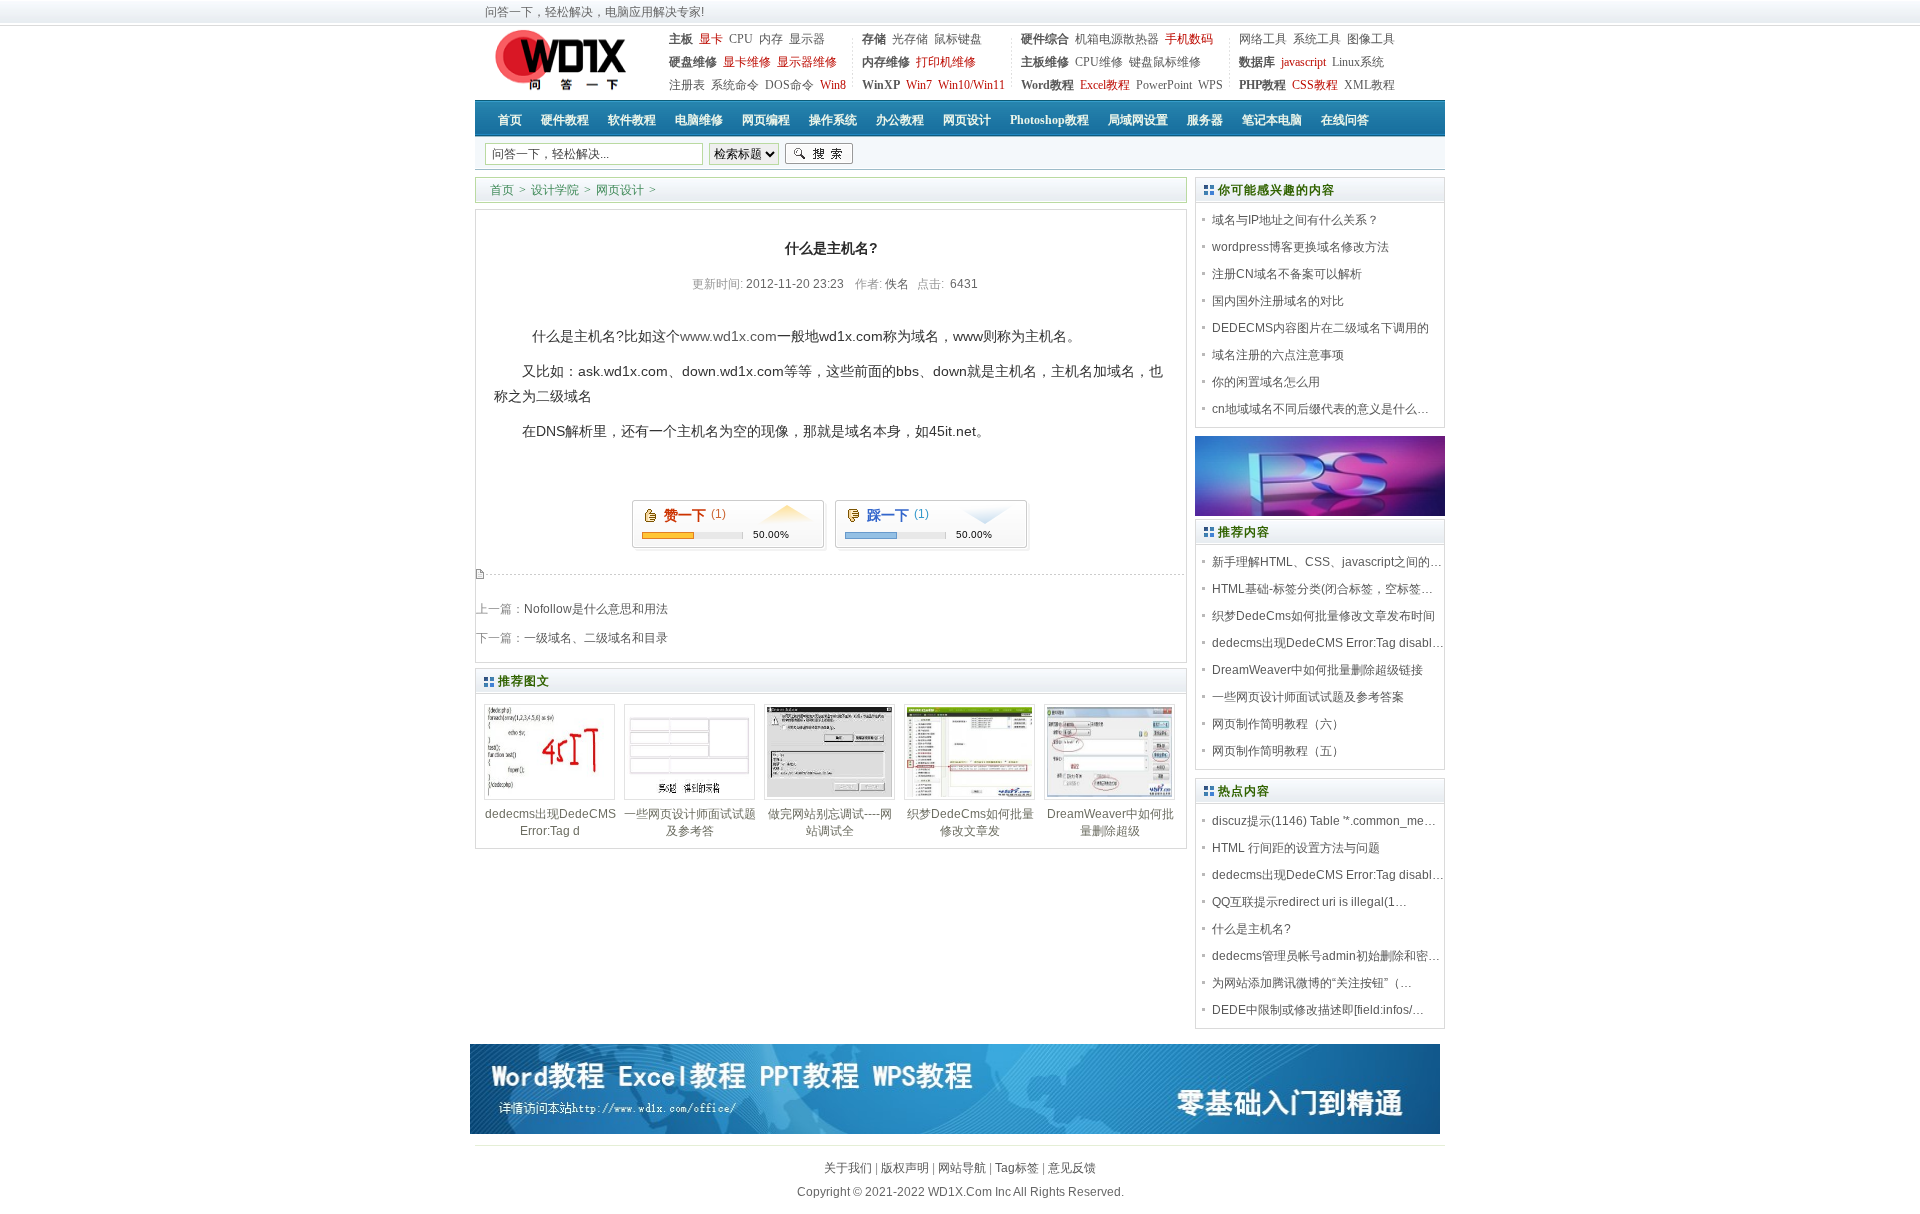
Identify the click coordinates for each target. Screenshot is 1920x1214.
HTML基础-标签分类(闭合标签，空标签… (1322, 589)
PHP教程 (1262, 85)
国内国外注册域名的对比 (1278, 301)
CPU (741, 39)
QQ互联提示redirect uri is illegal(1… (1309, 902)
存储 (874, 39)
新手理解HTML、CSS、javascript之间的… (1327, 562)
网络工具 (1263, 39)
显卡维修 (747, 62)
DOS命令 (789, 85)
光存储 (910, 39)
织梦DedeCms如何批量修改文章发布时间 (1323, 616)
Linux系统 (1358, 62)
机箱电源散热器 (1117, 39)
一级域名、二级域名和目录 (596, 638)
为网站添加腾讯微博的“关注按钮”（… (1312, 983)
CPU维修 (1099, 62)
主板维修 (1045, 62)
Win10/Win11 (971, 85)
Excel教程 (1105, 85)
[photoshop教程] (1320, 512)
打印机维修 (946, 62)
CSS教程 (1315, 85)
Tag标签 (1017, 1168)
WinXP (881, 85)
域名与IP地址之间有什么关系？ (1295, 220)
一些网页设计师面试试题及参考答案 (1308, 697)
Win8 (833, 85)
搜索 (819, 154)
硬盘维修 (693, 62)
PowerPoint (1164, 85)
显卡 (711, 39)
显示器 (807, 39)
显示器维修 (807, 62)
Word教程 (1047, 85)
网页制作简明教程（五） (1278, 751)
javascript (1303, 62)
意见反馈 (1072, 1168)
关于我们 (848, 1168)
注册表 (687, 85)
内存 (771, 39)
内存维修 (886, 62)
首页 (502, 190)
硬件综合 (1045, 39)
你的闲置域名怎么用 (1266, 382)
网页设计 (620, 190)
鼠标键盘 (958, 39)
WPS (1210, 85)
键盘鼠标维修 (1165, 62)
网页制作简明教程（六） (1278, 724)
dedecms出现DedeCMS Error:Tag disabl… (1328, 643)
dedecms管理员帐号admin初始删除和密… (1326, 956)
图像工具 (1371, 39)
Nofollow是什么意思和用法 (596, 609)
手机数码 (1189, 39)
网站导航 (962, 1168)
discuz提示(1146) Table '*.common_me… (1324, 821)
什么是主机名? (1251, 929)
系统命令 (735, 85)
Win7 (919, 85)
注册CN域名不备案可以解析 (1287, 274)
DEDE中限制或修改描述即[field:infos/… (1318, 1010)
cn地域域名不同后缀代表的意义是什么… (1320, 409)
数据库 (1257, 62)
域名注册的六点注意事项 (1278, 355)
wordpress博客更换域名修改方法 (1300, 247)
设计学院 (555, 190)
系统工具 (1317, 39)
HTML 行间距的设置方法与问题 (1296, 848)
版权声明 (905, 1168)
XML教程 (1369, 85)
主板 (681, 39)
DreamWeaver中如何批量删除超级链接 (1317, 670)
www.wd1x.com (728, 336)
